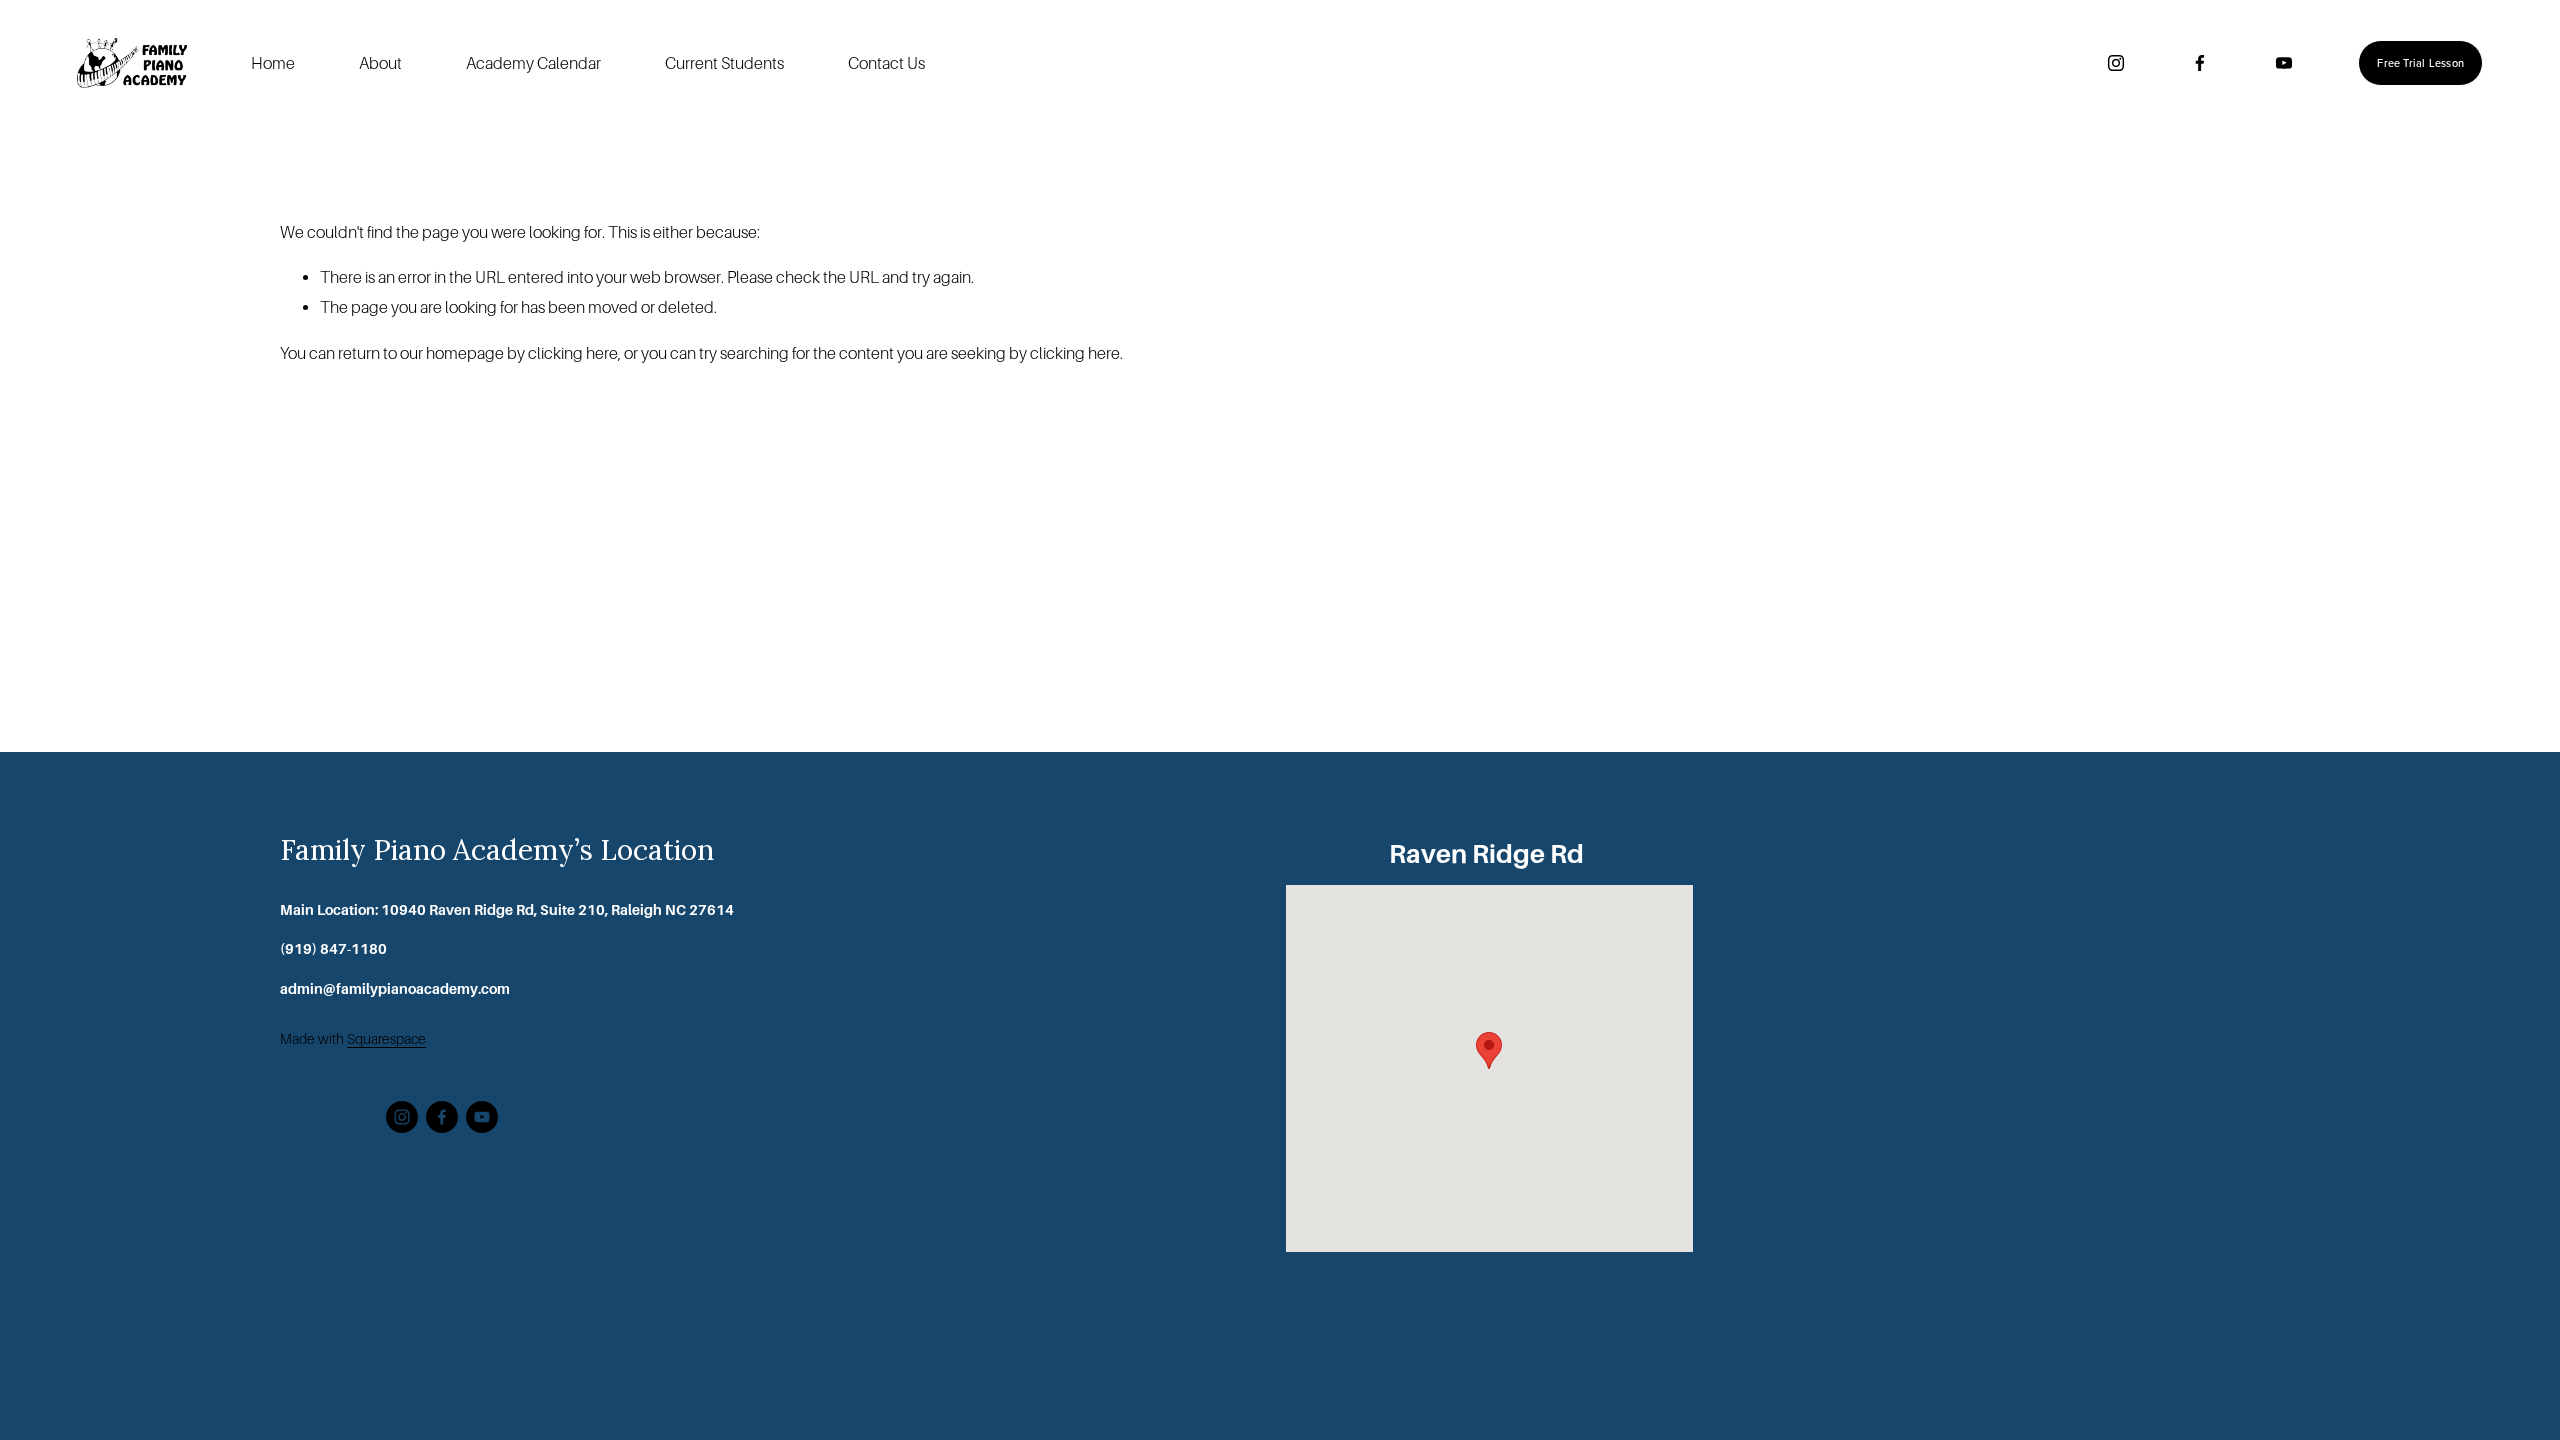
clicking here (573, 353)
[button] (1489, 1050)
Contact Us (886, 63)
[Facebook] (2200, 63)
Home (273, 63)
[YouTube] (2284, 63)
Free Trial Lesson (2420, 63)
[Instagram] (2116, 63)
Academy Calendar (533, 63)
